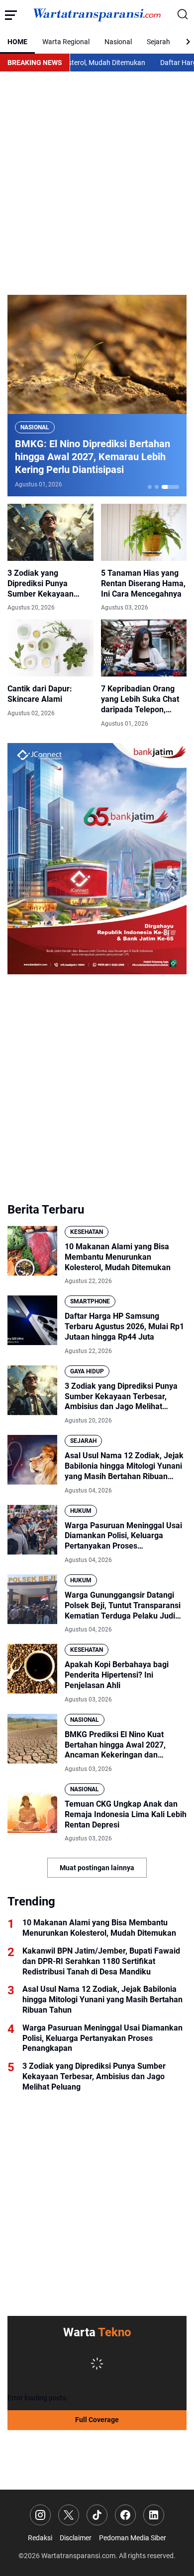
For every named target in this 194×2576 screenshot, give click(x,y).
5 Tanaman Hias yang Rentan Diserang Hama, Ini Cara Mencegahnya (143, 583)
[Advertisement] (97, 183)
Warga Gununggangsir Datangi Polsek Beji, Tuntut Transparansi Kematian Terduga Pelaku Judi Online (123, 1606)
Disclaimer (76, 2538)
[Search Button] (183, 15)
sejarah (83, 1441)
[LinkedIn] (154, 2515)
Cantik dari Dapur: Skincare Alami (40, 694)
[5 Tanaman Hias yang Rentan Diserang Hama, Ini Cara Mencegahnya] (144, 532)
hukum (81, 1511)
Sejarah (158, 42)
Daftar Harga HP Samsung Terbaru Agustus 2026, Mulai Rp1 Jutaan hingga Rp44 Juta (124, 1326)
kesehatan (87, 1232)
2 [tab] (157, 487)
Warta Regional (66, 42)
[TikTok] (97, 2515)
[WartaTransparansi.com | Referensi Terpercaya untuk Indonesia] (97, 15)
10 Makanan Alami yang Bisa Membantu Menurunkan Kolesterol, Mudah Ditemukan (118, 1257)
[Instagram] (40, 2515)
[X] (69, 2515)
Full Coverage (97, 2420)
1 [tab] (150, 487)
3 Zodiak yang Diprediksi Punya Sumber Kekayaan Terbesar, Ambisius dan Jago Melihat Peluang (50, 584)
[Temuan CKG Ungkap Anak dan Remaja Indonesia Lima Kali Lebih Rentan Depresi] (32, 1808)
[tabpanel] (97, 396)
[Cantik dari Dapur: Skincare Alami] (50, 648)
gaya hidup (87, 1371)
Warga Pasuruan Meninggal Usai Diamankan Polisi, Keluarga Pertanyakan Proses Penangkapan (123, 1536)
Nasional (118, 42)
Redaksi (40, 2538)
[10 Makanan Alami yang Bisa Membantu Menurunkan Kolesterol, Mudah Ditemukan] (32, 1251)
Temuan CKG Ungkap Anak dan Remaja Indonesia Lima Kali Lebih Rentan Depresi (126, 1814)
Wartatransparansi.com (78, 2556)
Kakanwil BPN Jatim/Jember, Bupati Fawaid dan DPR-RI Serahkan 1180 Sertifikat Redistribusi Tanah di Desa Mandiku (101, 1961)
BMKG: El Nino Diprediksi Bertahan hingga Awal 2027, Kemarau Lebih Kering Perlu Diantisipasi (93, 457)
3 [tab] (171, 487)
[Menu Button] (11, 15)
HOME (17, 42)
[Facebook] (125, 2515)
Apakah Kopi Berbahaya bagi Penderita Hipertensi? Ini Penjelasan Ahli (117, 1675)
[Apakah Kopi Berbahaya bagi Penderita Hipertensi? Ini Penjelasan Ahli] (32, 1669)
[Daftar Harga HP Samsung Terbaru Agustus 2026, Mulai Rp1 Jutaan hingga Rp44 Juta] (32, 1320)
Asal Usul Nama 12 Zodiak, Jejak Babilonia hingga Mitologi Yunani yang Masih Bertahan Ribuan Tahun (124, 1466)
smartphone (90, 1301)
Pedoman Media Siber (133, 2538)
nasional (35, 427)
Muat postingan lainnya (97, 1868)
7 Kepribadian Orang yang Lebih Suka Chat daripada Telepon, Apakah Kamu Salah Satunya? (140, 699)
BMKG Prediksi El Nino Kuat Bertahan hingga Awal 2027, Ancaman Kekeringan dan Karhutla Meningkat (115, 1745)
